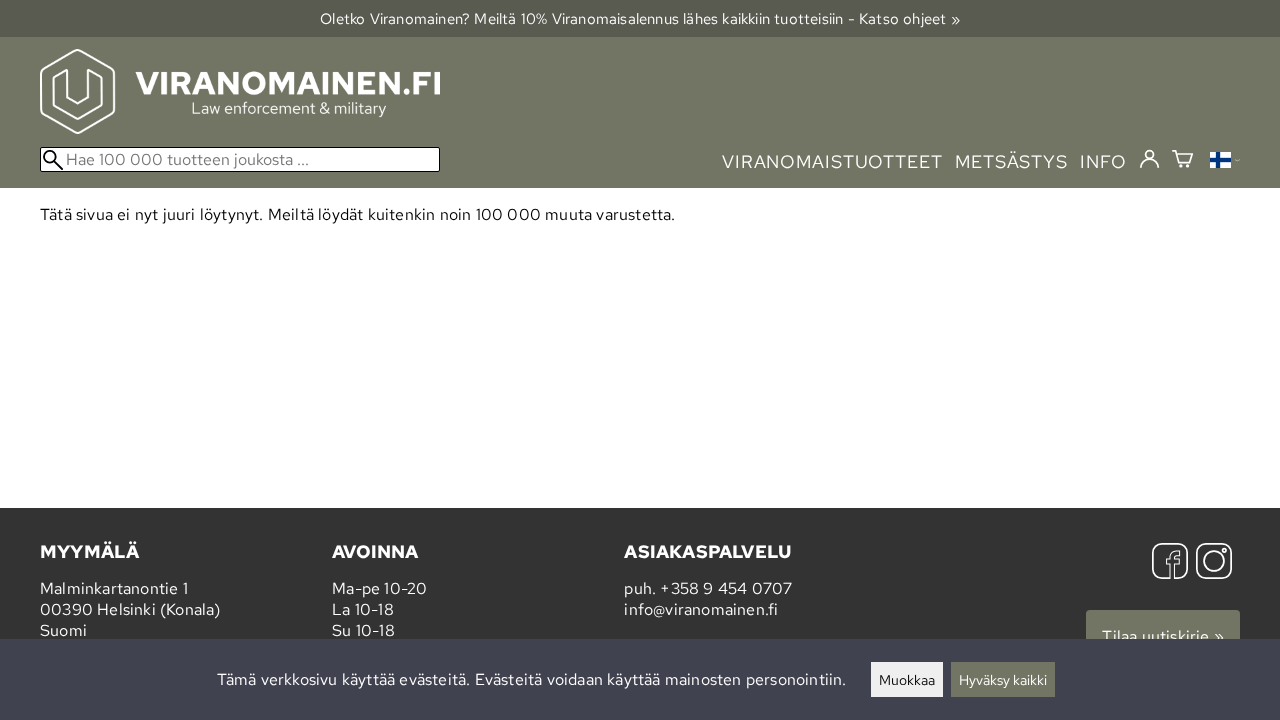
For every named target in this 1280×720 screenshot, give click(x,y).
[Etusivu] (240, 128)
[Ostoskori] (1182, 161)
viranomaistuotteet (832, 161)
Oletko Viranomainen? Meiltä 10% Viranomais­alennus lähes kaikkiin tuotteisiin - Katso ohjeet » (640, 18)
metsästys (1011, 161)
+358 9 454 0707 (726, 588)
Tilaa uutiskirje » (1163, 636)
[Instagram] (1214, 563)
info (1103, 161)
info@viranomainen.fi (701, 609)
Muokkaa (907, 679)
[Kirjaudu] (1149, 160)
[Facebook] (1170, 563)
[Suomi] (1225, 162)
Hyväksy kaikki (1003, 679)
